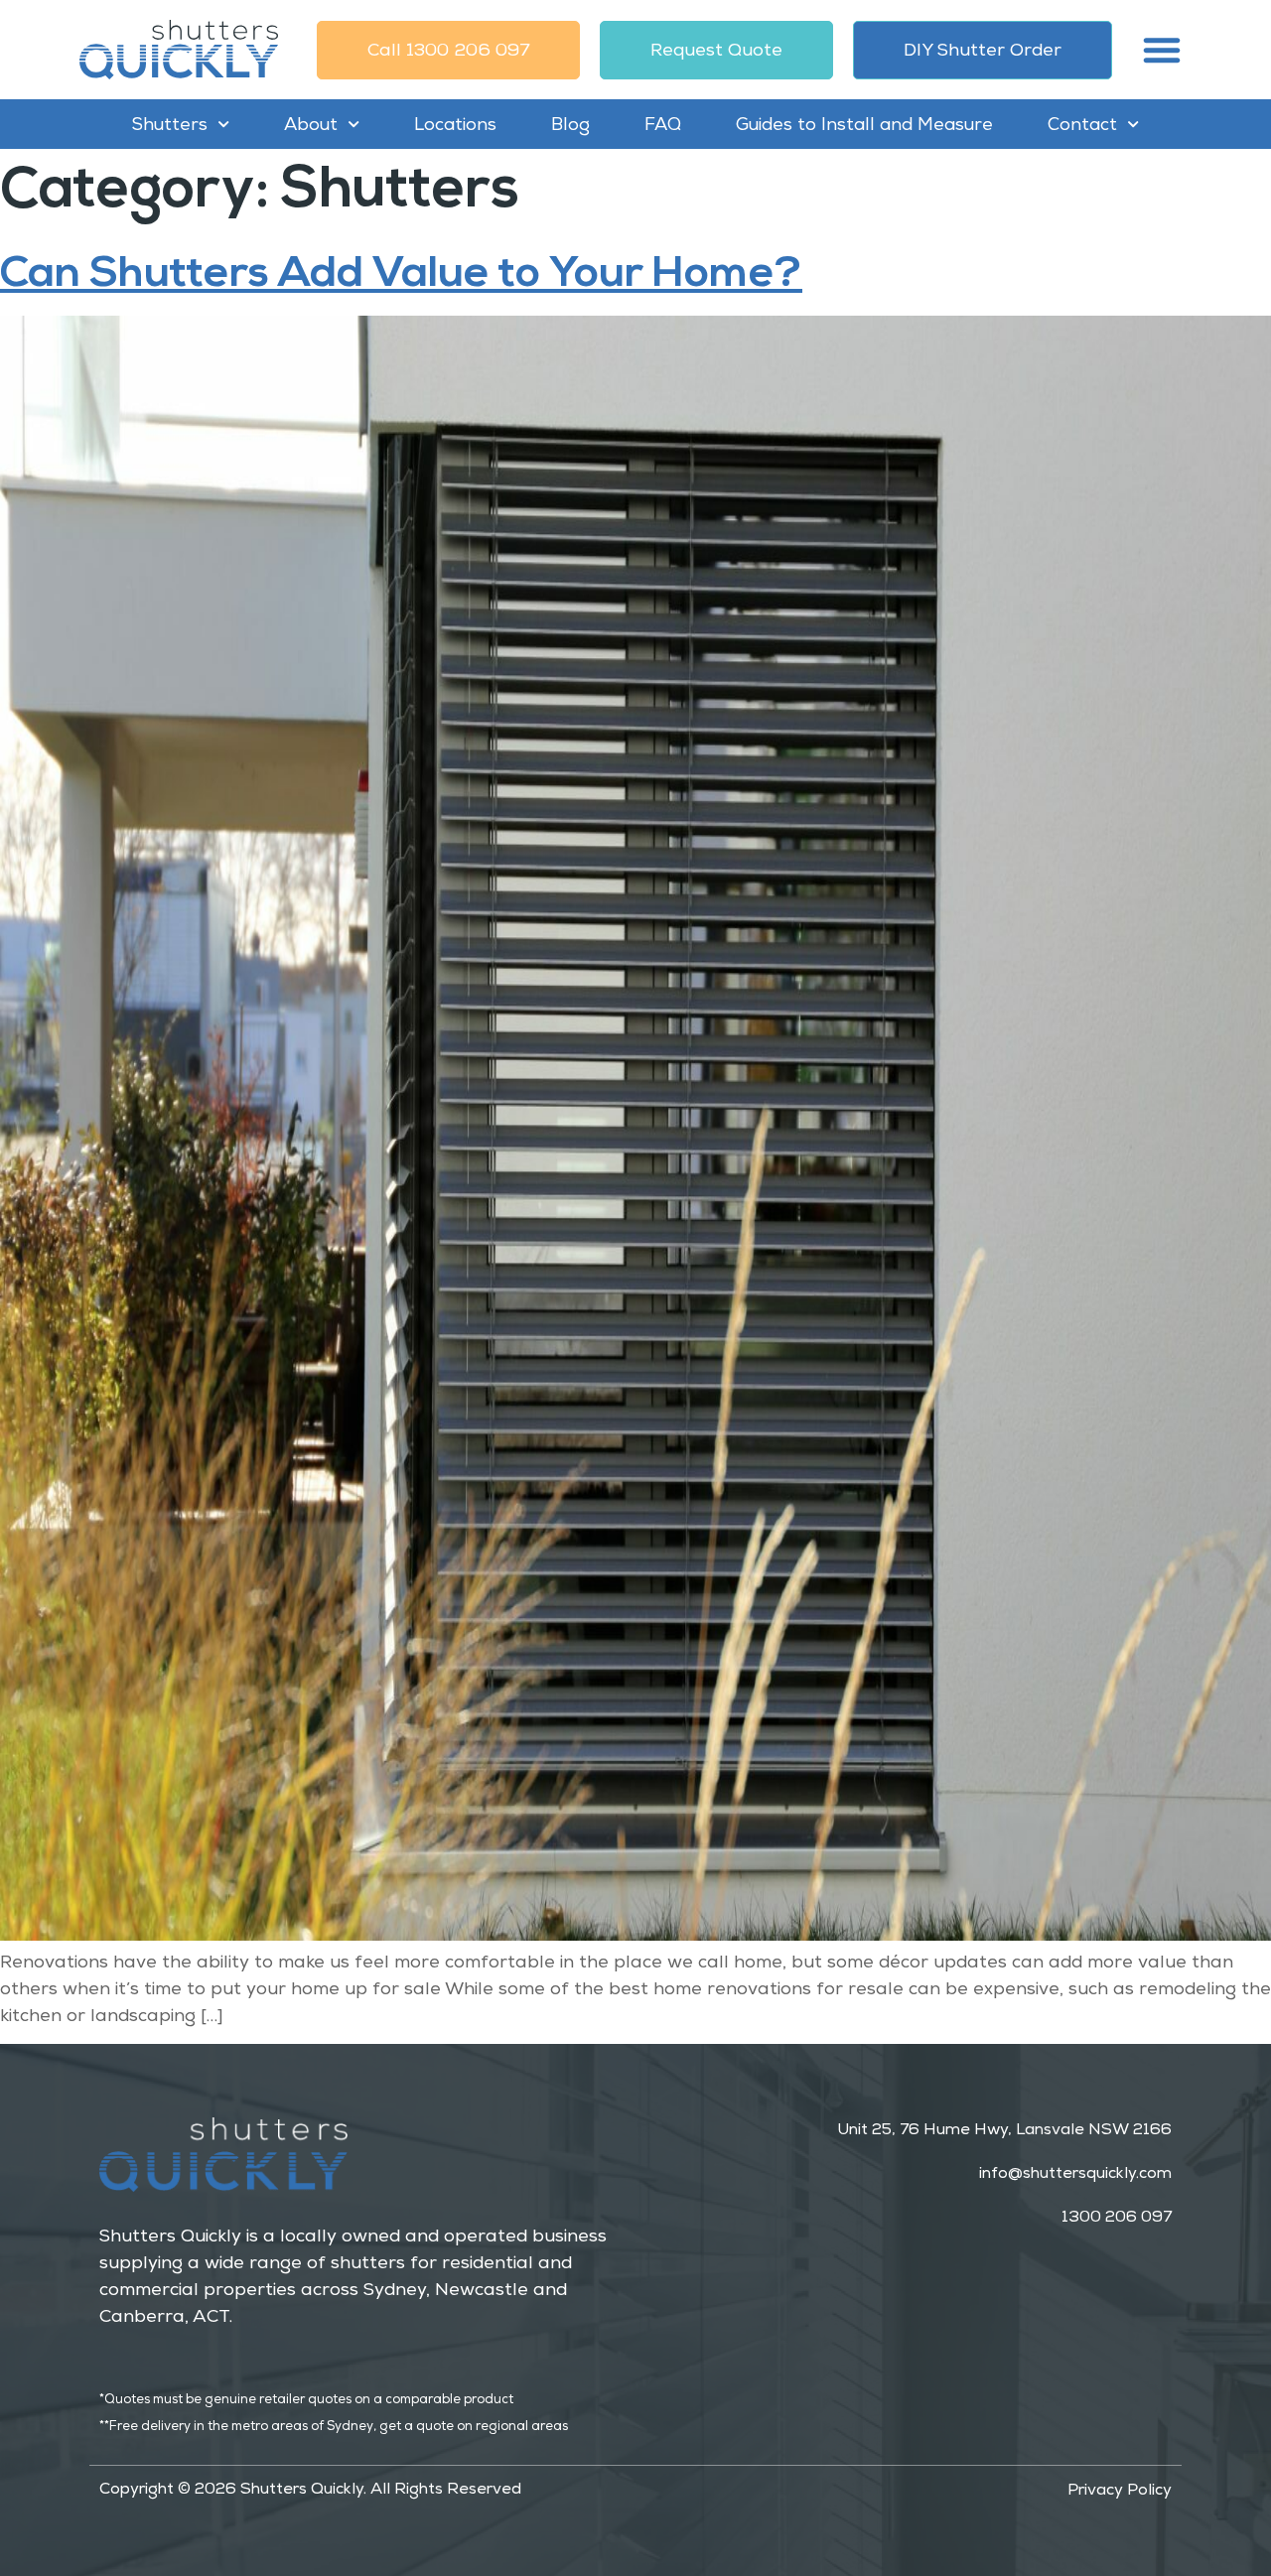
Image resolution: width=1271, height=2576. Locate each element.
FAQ (663, 124)
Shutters (170, 124)
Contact (1082, 124)
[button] (1162, 50)
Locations (455, 124)
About (311, 124)
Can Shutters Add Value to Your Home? (401, 272)
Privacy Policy (1120, 2490)
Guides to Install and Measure (864, 124)
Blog (570, 124)
